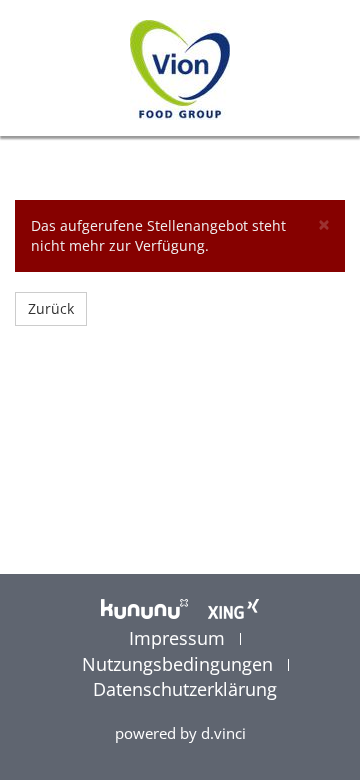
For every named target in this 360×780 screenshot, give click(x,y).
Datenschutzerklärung (185, 689)
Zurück (51, 308)
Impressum (179, 638)
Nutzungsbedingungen (180, 664)
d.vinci (223, 733)
